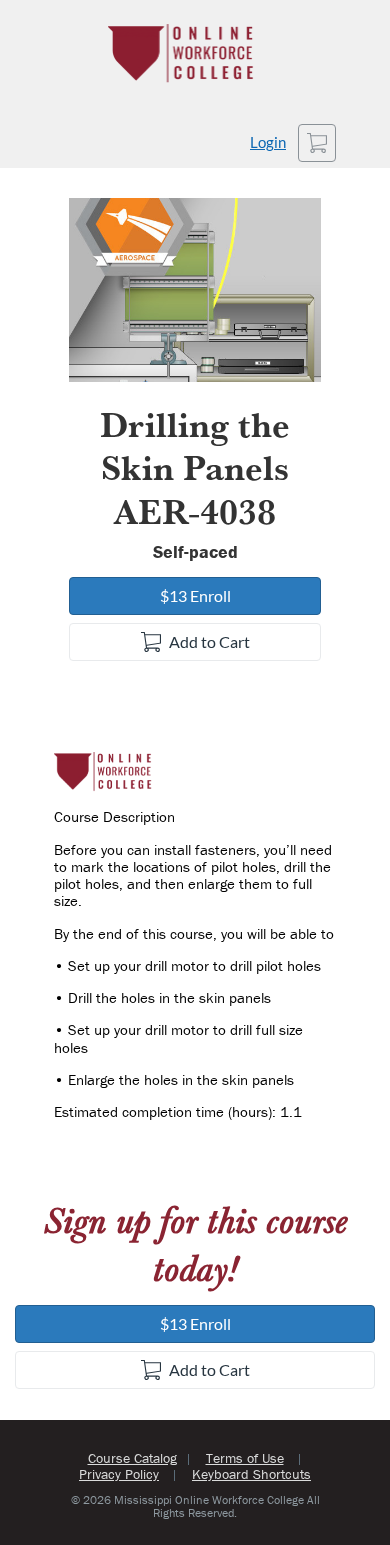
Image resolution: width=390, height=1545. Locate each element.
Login (268, 142)
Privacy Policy (119, 1474)
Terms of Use (245, 1458)
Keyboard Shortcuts (251, 1474)
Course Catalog (132, 1458)
